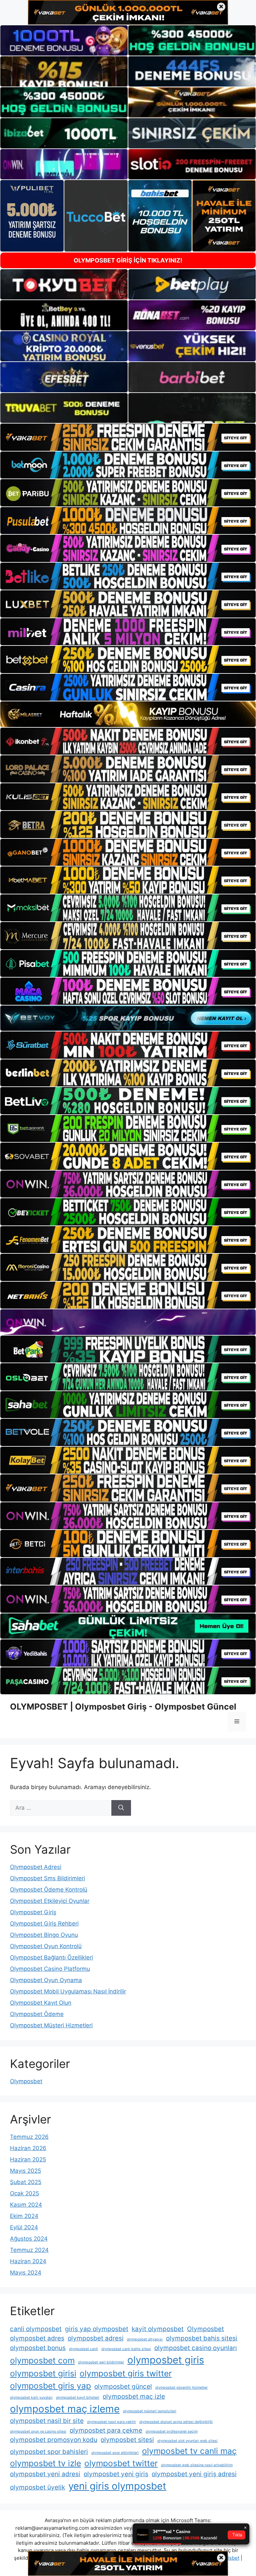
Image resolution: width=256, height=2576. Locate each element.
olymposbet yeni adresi (45, 2474)
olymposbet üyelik (37, 2487)
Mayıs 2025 (25, 2171)
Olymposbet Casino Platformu (50, 1969)
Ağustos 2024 (29, 2239)
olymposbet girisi (43, 2373)
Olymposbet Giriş (33, 1912)
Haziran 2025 (28, 2159)
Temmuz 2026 (29, 2137)
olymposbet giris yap (50, 2386)
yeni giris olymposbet (117, 2486)
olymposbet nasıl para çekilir (111, 2422)
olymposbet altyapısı (145, 2339)
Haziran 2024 (28, 2261)
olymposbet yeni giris (116, 2474)
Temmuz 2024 (29, 2250)
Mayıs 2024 (26, 2273)
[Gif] (128, 714)
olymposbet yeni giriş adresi (194, 2474)
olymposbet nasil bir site (47, 2421)
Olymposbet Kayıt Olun (41, 2003)
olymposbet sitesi (127, 2440)
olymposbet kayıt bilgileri (78, 2397)
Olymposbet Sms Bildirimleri (47, 1878)
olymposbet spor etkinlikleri (115, 2453)
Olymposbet (26, 2081)
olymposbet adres (37, 2338)
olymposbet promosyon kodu (54, 2440)
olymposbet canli (83, 2349)
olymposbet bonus (38, 2348)
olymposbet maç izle (134, 2396)
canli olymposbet (36, 2329)
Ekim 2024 (24, 2216)
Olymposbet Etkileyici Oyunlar (50, 1901)
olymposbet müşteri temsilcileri (150, 2411)
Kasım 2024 (26, 2205)
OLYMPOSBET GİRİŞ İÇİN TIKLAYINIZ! (128, 260)
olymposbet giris (166, 2360)
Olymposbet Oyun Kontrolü (46, 1946)
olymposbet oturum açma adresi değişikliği (176, 2422)
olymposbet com (42, 2360)
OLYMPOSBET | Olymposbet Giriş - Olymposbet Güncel (123, 1707)
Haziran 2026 (28, 2148)
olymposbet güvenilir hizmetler (181, 2388)
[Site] (128, 437)
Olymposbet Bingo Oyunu (44, 1935)
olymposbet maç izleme (65, 2409)
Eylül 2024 (24, 2227)
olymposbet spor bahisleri (49, 2452)
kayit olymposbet (158, 2329)
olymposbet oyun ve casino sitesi (38, 2431)
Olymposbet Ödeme (37, 2014)
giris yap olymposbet (97, 2329)
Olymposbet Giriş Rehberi (44, 1924)
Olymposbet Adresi (36, 1867)
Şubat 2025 (26, 2182)
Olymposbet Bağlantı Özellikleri (51, 1957)
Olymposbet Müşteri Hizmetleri (51, 2025)
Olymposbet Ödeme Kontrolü (49, 1890)
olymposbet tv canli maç (189, 2451)
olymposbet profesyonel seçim (172, 2431)
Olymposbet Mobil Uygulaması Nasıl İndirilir (68, 1991)
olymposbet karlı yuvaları (31, 2397)
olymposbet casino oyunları (196, 2348)
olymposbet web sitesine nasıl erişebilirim (197, 2465)
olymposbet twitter (121, 2463)
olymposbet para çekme (106, 2430)
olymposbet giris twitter (126, 2373)
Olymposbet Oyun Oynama (46, 1980)
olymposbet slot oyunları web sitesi (187, 2441)
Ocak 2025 (24, 2193)
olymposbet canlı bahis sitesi (126, 2349)
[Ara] (121, 1808)
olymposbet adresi (96, 2338)
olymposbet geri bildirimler (101, 2362)
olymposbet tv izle (45, 2463)
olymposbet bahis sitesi (202, 2338)
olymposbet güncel (123, 2387)
